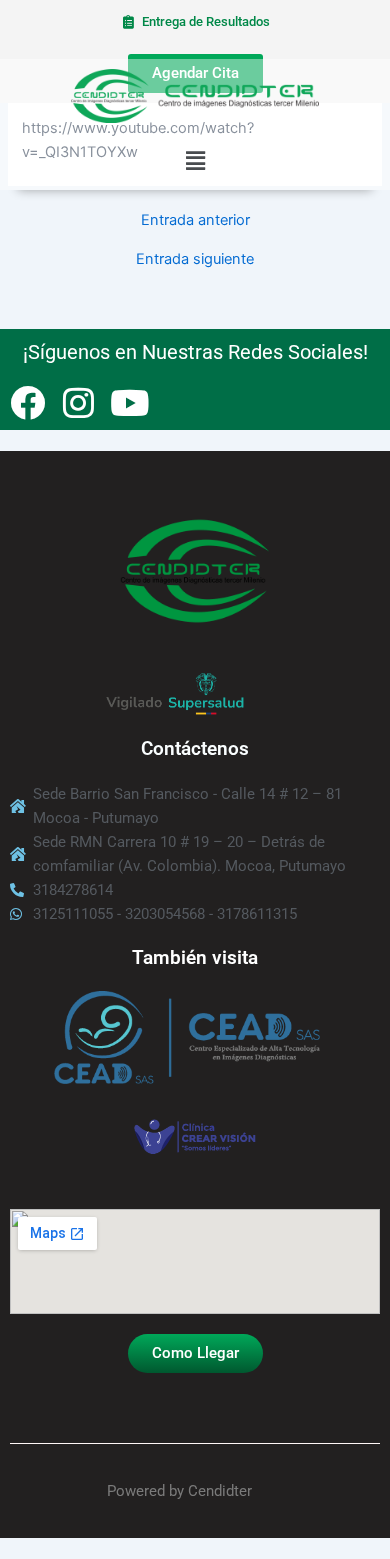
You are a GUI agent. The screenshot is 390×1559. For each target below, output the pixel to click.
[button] (195, 161)
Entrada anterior (195, 220)
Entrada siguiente (195, 259)
